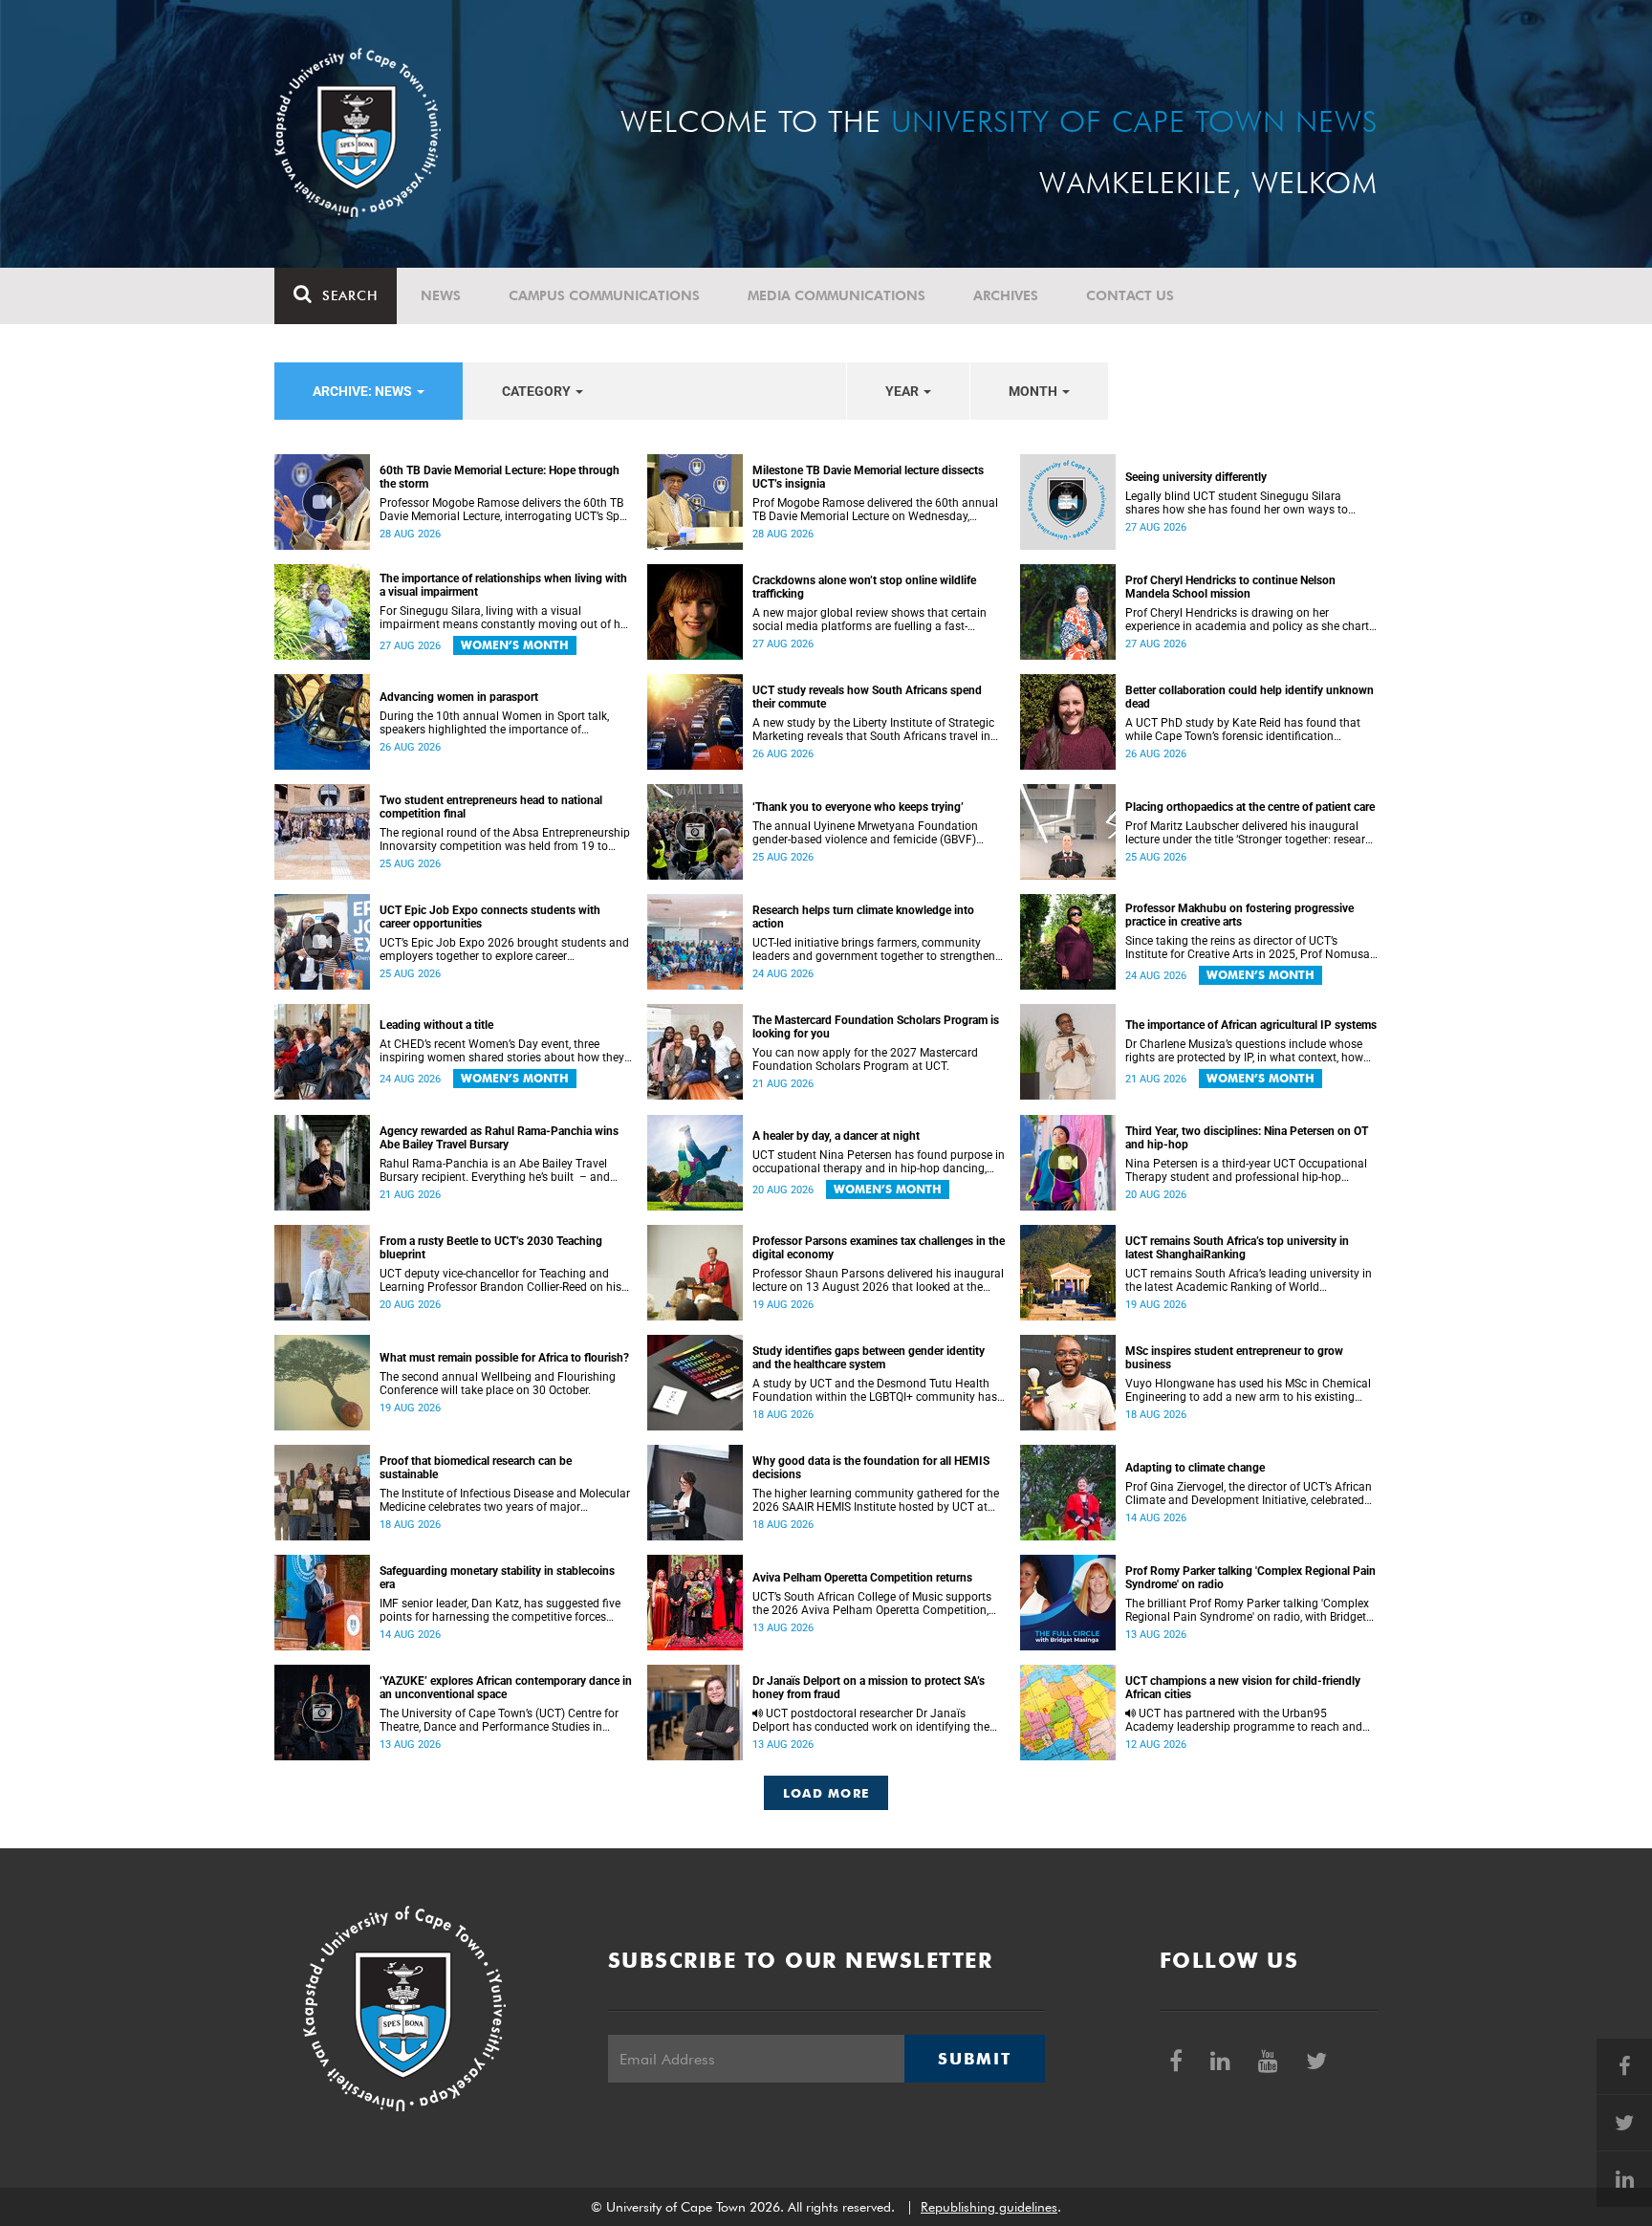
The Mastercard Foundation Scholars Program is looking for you (876, 1027)
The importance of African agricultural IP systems (1251, 1025)
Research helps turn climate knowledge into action (863, 917)
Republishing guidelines (989, 2207)
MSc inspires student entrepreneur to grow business (1234, 1358)
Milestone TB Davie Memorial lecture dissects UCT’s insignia (868, 477)
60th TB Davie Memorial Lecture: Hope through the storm (500, 477)
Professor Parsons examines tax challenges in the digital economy (879, 1248)
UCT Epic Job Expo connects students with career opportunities (490, 917)
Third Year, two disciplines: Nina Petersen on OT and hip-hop (1247, 1138)
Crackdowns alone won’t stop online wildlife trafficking (864, 587)
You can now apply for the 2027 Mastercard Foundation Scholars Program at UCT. (865, 1059)
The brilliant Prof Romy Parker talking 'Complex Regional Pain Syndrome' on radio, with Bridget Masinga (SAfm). (1247, 1610)
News (441, 295)
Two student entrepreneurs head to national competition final (491, 807)
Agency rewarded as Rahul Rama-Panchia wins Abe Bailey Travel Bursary (499, 1138)
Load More (826, 1793)
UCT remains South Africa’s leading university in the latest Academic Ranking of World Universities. (1249, 1280)
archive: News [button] (364, 391)
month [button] (1034, 391)
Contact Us (1130, 295)
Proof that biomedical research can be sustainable (476, 1468)
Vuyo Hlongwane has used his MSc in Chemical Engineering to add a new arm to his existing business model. (1248, 1390)
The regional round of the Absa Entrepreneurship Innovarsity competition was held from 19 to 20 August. (505, 840)
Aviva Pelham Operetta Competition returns (862, 1578)
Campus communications (604, 295)
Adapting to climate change (1195, 1468)
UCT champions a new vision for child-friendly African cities (1243, 1688)
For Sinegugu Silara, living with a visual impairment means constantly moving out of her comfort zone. (505, 618)
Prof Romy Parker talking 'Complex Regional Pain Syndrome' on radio (1250, 1578)
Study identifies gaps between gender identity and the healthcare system (869, 1358)
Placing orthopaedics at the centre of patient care (1250, 807)
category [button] (538, 391)
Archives (1006, 295)
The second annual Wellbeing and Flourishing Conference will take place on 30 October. (498, 1384)
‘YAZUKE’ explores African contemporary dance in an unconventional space (506, 1688)
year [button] (903, 391)
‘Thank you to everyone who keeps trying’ (858, 807)
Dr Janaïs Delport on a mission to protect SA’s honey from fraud (869, 1688)
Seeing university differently (1196, 477)
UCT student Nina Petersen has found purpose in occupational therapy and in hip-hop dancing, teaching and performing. (879, 1162)
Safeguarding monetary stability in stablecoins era (497, 1578)
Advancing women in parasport (459, 697)
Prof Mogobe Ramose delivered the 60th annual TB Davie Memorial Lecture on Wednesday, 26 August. (875, 510)
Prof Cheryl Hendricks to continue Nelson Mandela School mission (1230, 587)
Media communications (837, 295)
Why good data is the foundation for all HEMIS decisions (871, 1468)
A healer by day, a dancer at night (836, 1136)
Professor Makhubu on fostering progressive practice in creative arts (1239, 915)
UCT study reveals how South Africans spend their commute (867, 697)
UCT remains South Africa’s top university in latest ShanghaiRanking (1237, 1248)
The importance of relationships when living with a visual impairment (503, 585)
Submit (974, 2059)
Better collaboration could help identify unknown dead (1250, 697)
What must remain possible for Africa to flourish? (504, 1358)
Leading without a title (436, 1025)
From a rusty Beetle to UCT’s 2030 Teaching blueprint (491, 1248)
